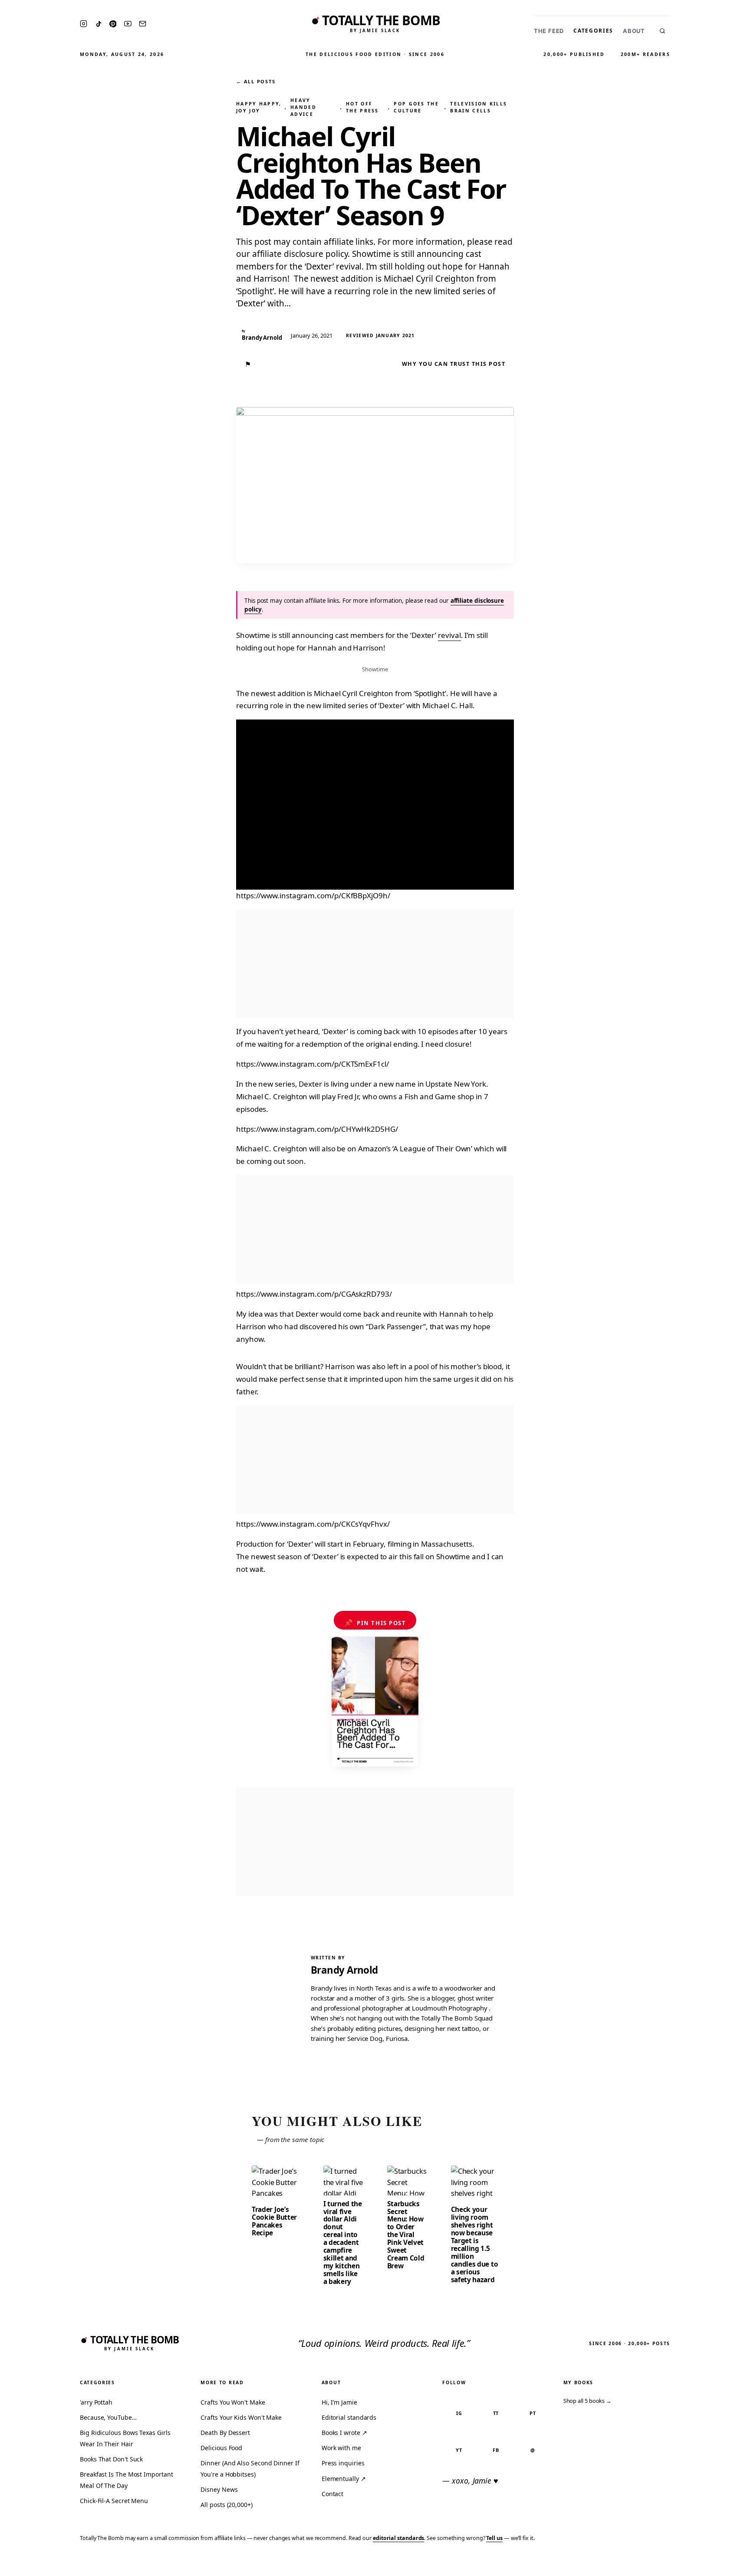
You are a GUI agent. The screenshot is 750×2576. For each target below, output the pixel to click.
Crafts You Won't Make (233, 2402)
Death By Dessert (225, 2433)
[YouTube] (128, 24)
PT (533, 2413)
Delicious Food (221, 2448)
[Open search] (662, 31)
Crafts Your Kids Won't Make (241, 2417)
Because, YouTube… (108, 2417)
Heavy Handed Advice (303, 107)
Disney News (219, 2489)
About (634, 31)
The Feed (549, 31)
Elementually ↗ (344, 2479)
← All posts (256, 81)
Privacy (579, 2564)
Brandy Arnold (344, 1970)
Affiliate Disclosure (659, 2564)
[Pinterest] (113, 24)
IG (459, 2413)
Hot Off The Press (362, 107)
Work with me (341, 2448)
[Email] (143, 24)
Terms (609, 2564)
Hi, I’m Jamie (339, 2402)
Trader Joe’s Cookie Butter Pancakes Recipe (274, 2221)
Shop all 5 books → (588, 2401)
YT (459, 2450)
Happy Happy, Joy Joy (259, 107)
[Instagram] (84, 24)
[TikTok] (99, 24)
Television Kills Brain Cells (479, 107)
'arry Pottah (96, 2402)
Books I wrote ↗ (344, 2433)
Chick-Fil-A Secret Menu (114, 2501)
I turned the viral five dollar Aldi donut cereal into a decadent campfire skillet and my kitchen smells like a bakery (343, 2243)
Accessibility (721, 2564)
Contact (332, 2494)
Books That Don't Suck (111, 2459)
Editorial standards (349, 2417)
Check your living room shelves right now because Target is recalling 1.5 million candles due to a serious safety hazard (475, 2244)
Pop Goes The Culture (416, 107)
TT (496, 2413)
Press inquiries (343, 2463)
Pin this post (375, 1623)
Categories (593, 31)
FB (496, 2450)
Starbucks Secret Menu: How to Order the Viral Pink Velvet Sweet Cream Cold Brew (406, 2235)
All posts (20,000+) (226, 2505)
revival (449, 635)
